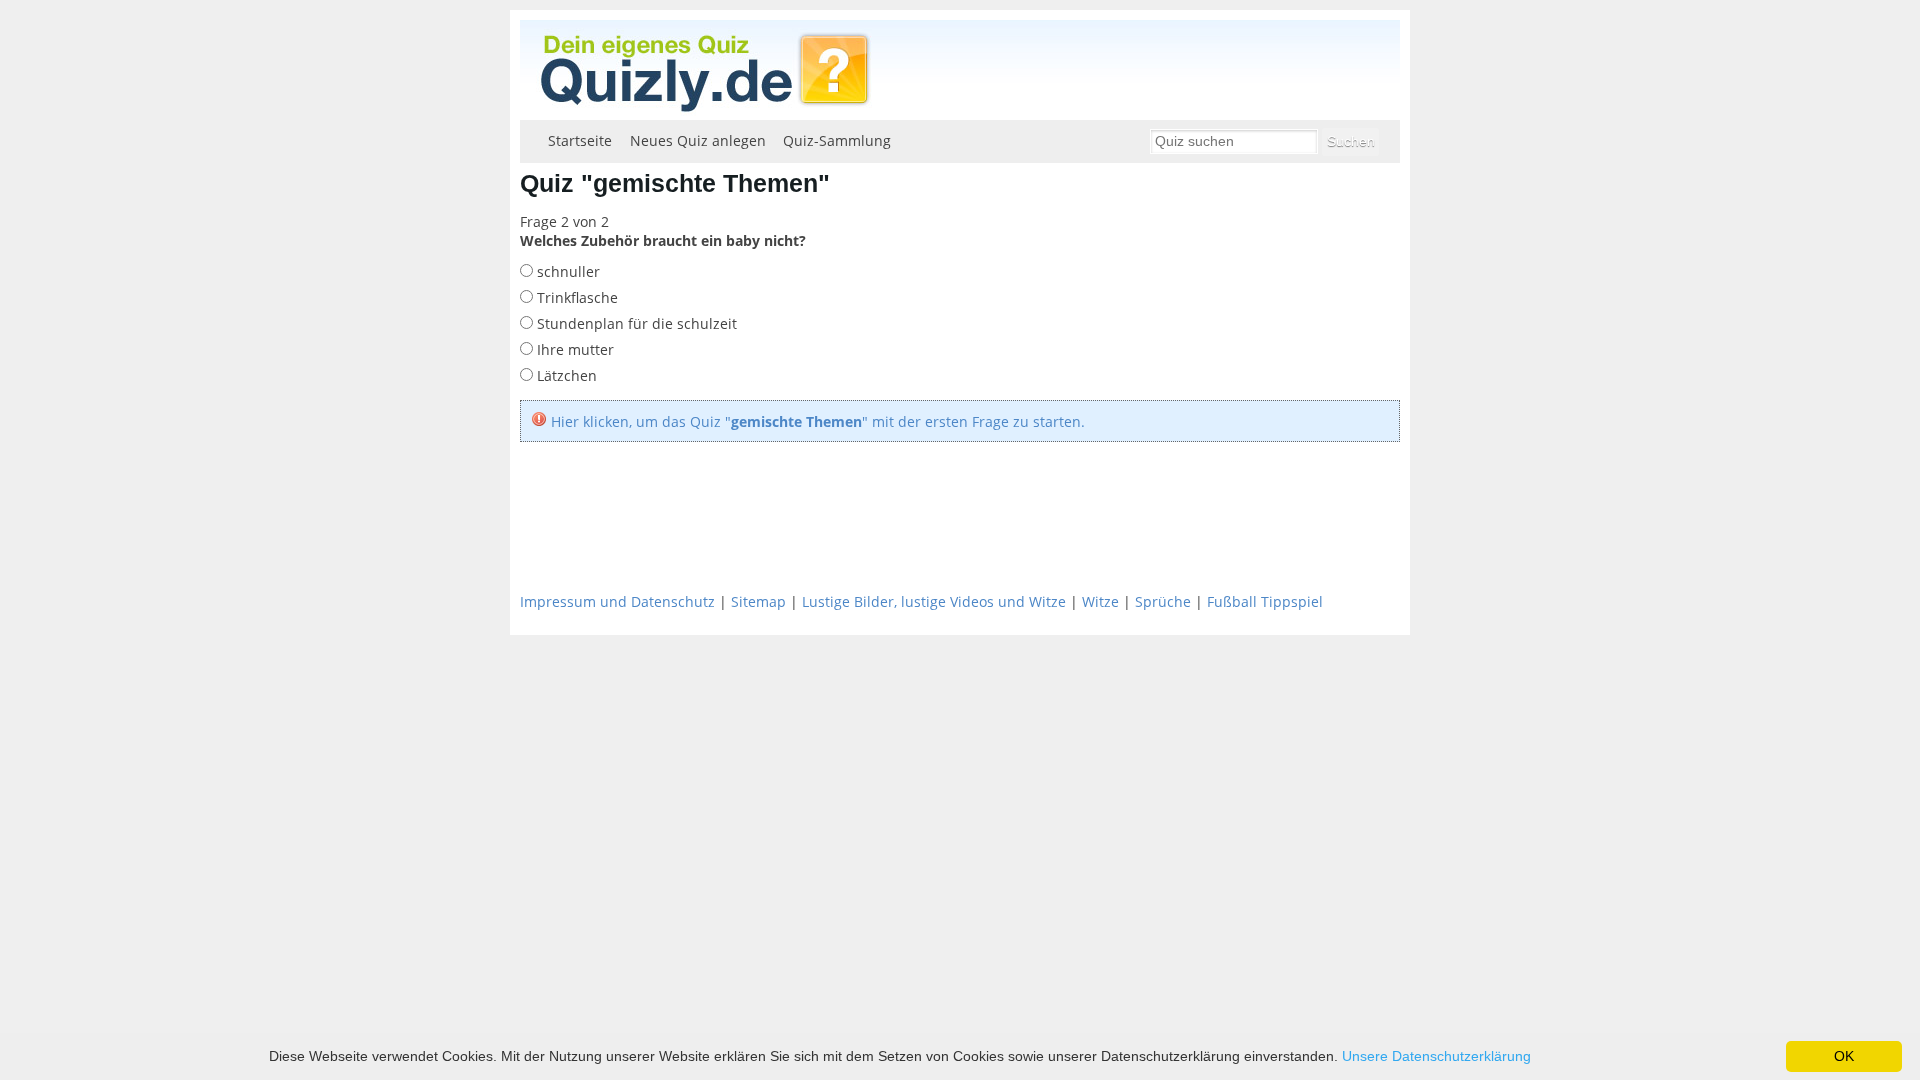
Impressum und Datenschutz (617, 601)
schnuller (566, 271)
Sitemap (758, 601)
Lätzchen (565, 375)
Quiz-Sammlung (837, 140)
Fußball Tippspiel (1265, 601)
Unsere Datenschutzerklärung (1436, 1056)
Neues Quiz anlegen (698, 140)
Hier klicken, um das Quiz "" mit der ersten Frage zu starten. (818, 421)
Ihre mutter (573, 349)
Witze (1100, 601)
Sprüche (1163, 601)
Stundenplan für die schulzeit (635, 323)
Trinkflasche (575, 297)
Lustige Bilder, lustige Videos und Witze (934, 601)
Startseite (580, 140)
